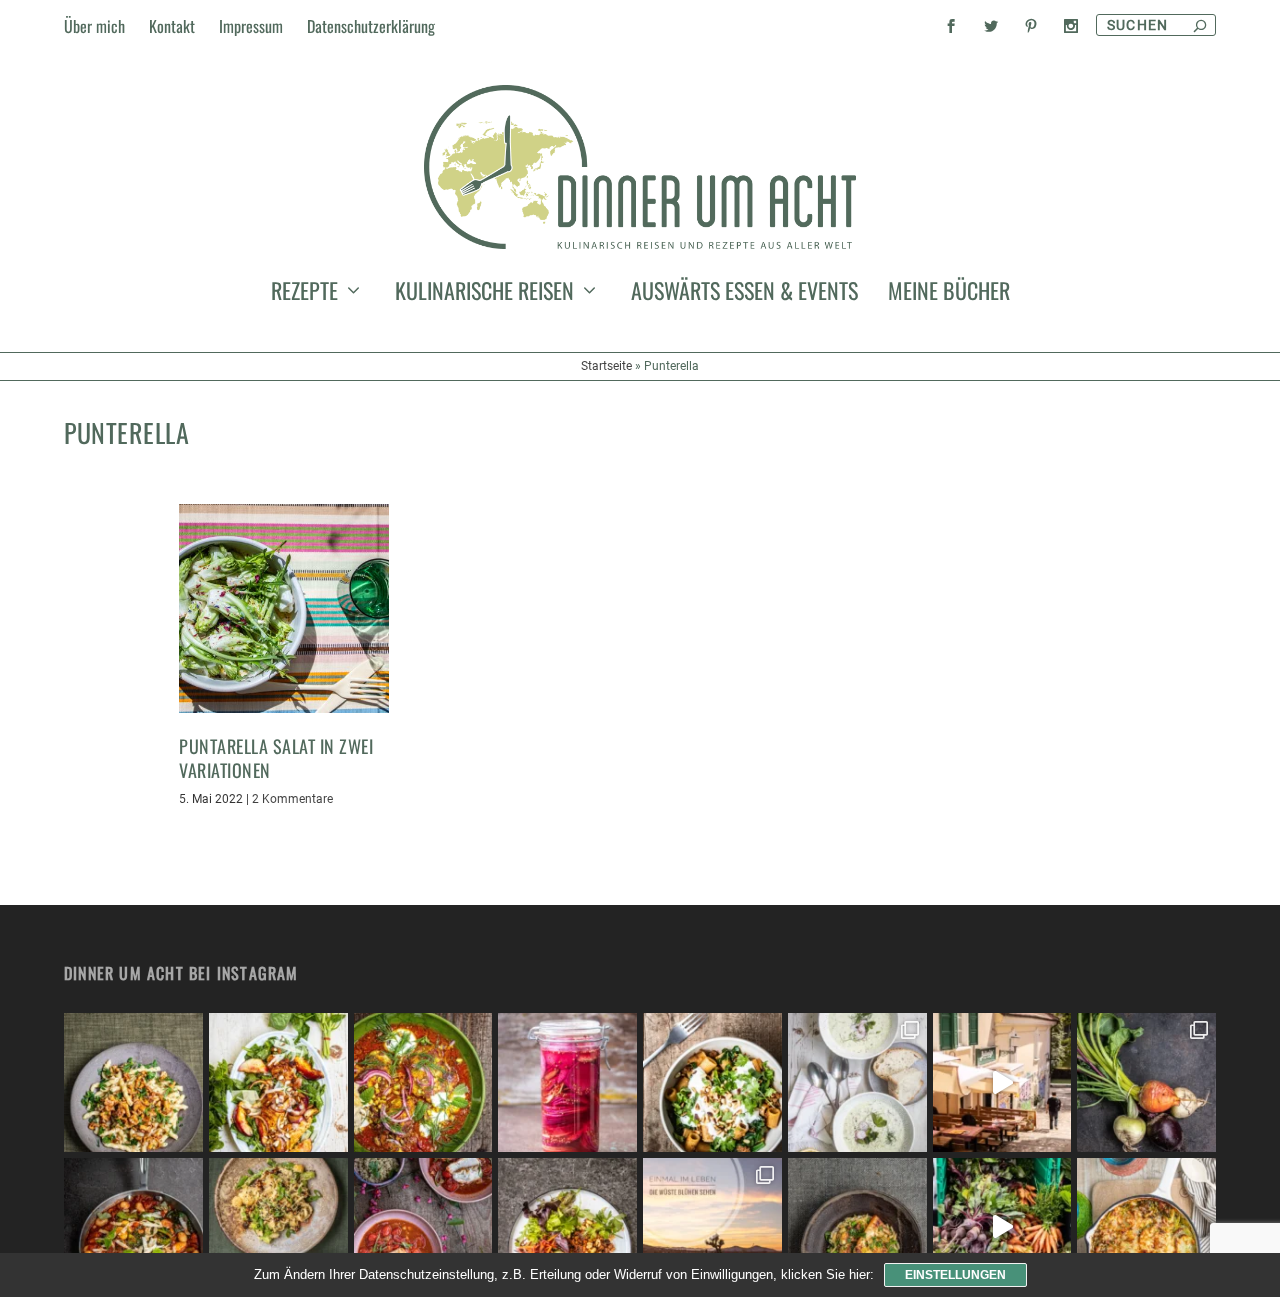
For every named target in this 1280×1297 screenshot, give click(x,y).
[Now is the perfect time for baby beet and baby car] (1146, 1082)
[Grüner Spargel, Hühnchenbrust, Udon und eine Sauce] (278, 1227)
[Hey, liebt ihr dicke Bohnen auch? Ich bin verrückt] (133, 1227)
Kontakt (172, 26)
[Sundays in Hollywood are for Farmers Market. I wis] (1002, 1227)
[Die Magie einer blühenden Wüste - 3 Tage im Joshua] (712, 1227)
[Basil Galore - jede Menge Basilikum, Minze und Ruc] (278, 1082)
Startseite (606, 366)
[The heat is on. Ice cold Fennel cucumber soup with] (857, 1082)
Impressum (251, 26)
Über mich (94, 26)
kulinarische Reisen (484, 294)
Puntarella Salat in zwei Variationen (276, 757)
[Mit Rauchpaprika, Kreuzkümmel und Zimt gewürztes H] (423, 1082)
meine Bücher (949, 294)
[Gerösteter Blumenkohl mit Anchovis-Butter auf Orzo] (857, 1227)
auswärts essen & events (744, 294)
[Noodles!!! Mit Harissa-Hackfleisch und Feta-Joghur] (712, 1082)
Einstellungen (955, 1275)
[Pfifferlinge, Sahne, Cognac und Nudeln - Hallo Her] (133, 1082)
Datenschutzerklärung (371, 26)
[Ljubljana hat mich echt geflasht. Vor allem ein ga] (1002, 1082)
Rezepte (304, 294)
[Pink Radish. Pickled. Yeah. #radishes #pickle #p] (567, 1082)
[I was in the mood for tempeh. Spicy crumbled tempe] (567, 1227)
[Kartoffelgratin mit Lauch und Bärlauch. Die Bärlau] (1146, 1227)
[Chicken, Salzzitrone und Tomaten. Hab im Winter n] (423, 1227)
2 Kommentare (292, 799)
